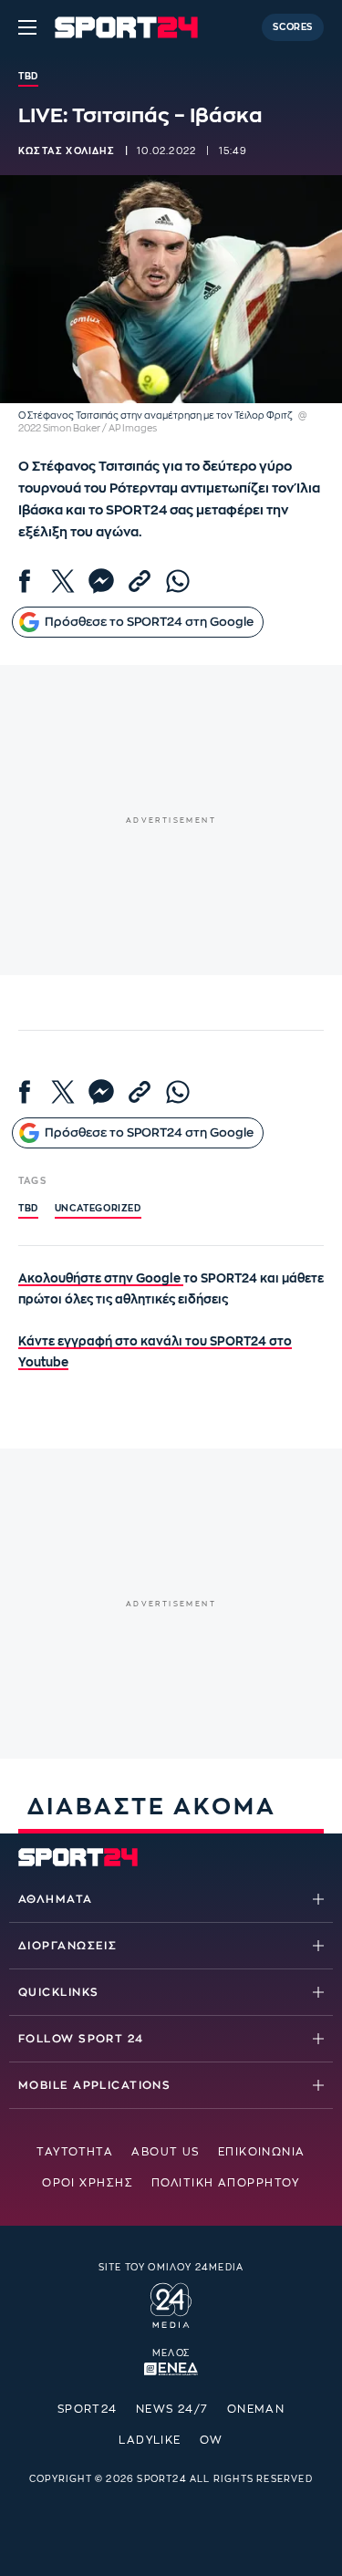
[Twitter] (63, 581)
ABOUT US (166, 2152)
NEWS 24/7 (172, 2409)
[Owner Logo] (171, 2303)
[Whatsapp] (178, 581)
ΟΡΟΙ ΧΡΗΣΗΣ (88, 2183)
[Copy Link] (140, 581)
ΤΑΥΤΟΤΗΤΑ (75, 2152)
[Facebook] (25, 581)
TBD (28, 1209)
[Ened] (171, 2367)
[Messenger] (101, 581)
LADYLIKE (150, 2440)
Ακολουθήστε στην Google (101, 1278)
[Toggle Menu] (27, 27)
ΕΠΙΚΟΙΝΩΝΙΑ (262, 2152)
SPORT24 (88, 2409)
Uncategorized (98, 1209)
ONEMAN (256, 2409)
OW (212, 2440)
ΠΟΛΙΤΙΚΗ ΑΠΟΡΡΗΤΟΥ (226, 2183)
